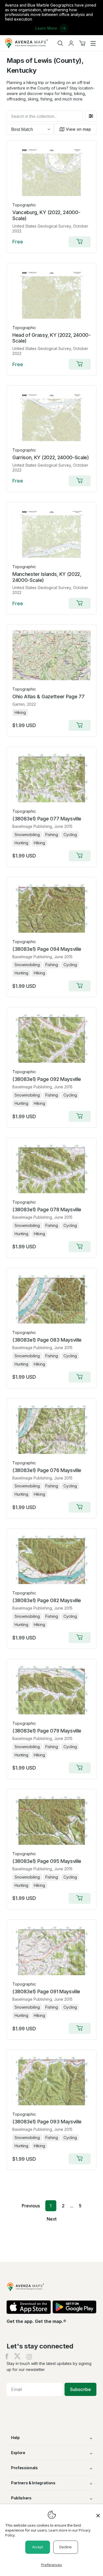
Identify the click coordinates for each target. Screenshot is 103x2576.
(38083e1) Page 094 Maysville (47, 949)
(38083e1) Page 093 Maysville (47, 2122)
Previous (31, 2206)
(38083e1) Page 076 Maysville (47, 1470)
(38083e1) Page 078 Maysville (47, 1209)
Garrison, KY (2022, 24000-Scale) (51, 457)
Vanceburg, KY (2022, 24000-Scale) (46, 215)
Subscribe (80, 2389)
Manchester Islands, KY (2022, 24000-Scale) (47, 577)
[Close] (98, 2513)
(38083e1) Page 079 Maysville (47, 1731)
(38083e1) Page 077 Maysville (47, 819)
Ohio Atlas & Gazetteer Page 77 (48, 696)
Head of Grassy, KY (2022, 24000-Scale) (51, 338)
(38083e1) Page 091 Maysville (46, 1991)
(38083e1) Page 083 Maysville (47, 1340)
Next (52, 2219)
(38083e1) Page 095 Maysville (47, 1861)
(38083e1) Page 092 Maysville (47, 1079)
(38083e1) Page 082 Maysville (47, 1600)
